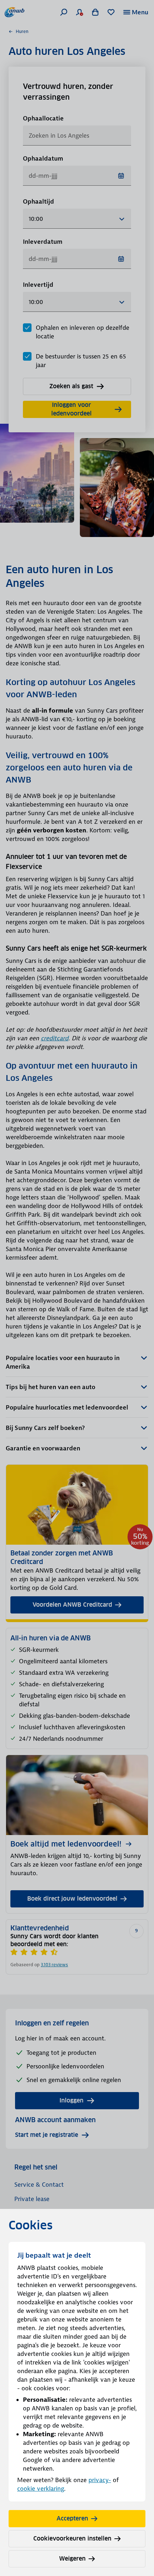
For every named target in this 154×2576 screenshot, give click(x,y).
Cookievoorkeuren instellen (72, 2539)
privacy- (100, 2480)
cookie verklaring (41, 2489)
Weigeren (72, 2559)
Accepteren (72, 2518)
